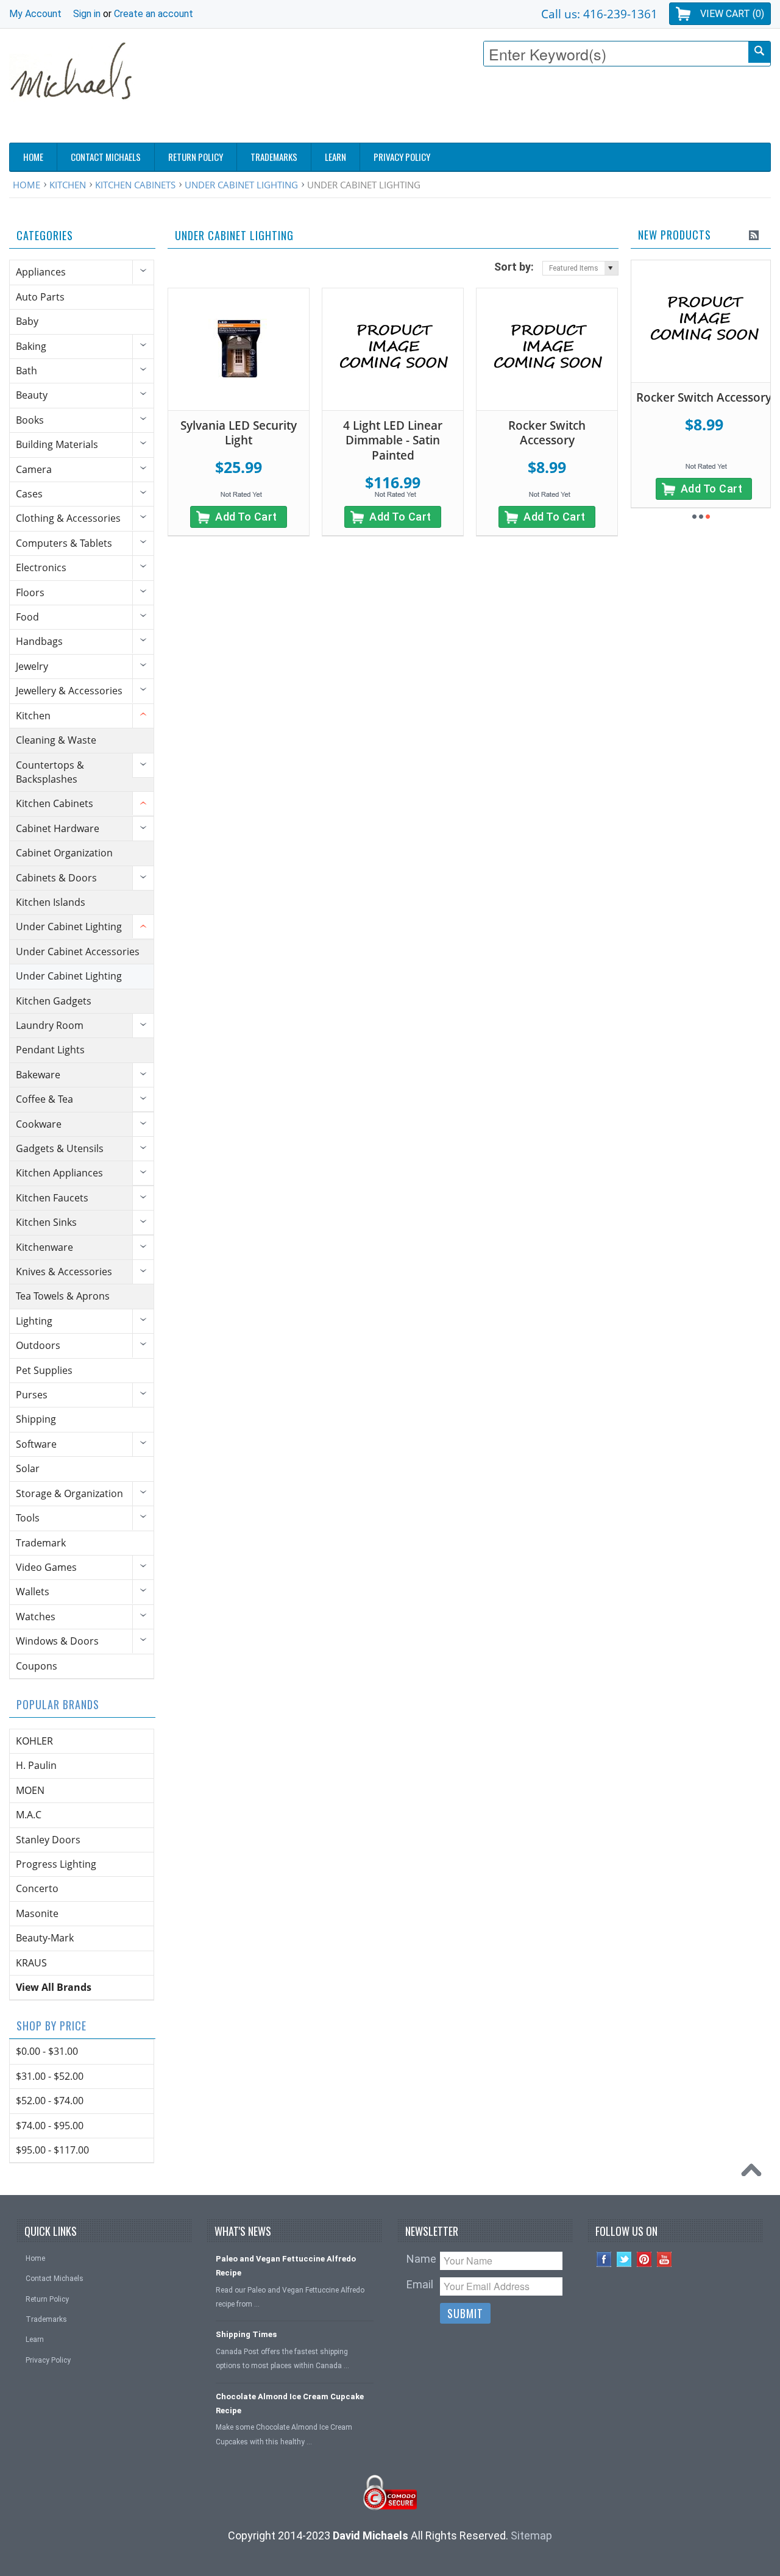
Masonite (37, 1913)
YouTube (665, 2259)
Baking (31, 346)
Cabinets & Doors (56, 878)
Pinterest (644, 2259)
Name (421, 2259)
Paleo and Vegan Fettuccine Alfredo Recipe (286, 2266)
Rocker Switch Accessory (547, 433)
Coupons (37, 1666)
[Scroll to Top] (754, 2173)
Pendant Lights (50, 1050)
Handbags (39, 641)
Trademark (41, 1543)
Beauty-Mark (45, 1938)
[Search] (759, 52)
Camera (34, 469)
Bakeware (38, 1075)
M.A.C (29, 1815)
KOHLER (34, 1741)
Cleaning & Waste (56, 740)
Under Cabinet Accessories (78, 952)
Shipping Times (246, 2334)
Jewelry (32, 666)
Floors (30, 592)
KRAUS (31, 1963)
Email (420, 2284)
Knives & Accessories (64, 1272)
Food (27, 617)
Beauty (32, 395)
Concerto (37, 1888)
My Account (35, 14)
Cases (29, 494)
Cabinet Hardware (58, 828)
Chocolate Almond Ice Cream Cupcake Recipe (290, 2403)
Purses (32, 1395)
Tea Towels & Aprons (63, 1296)
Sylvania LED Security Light (239, 433)
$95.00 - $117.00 (52, 2150)
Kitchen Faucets (52, 1198)
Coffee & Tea (44, 1099)
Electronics (41, 568)
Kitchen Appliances (59, 1173)
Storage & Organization (69, 1493)
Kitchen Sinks (46, 1222)
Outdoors (38, 1345)
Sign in (87, 14)
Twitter (624, 2259)
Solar (28, 1468)
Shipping (36, 1419)
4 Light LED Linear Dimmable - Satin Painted (393, 440)
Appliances (41, 272)
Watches (36, 1617)
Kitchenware (44, 1247)
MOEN (30, 1790)
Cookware (39, 1124)
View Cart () (732, 14)
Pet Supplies (44, 1370)
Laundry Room (50, 1025)
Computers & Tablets (64, 543)
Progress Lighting (56, 1864)
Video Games (46, 1567)
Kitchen (68, 185)
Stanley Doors (48, 1840)
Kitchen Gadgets (54, 1001)
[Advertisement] (549, 108)
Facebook (604, 2259)
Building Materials (57, 444)
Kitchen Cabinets (135, 185)
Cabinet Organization (64, 853)
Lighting (34, 1321)
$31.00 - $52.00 (50, 2076)
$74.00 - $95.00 (50, 2126)
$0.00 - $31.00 (47, 2051)
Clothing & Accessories (68, 518)
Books (30, 420)
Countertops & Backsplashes (50, 772)
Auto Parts (40, 297)
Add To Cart (246, 517)
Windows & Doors (57, 1641)
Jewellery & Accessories (69, 691)
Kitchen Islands (51, 902)
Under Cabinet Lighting (241, 185)
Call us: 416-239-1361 (599, 14)
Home (27, 185)
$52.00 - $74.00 (50, 2101)
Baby (27, 321)
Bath (27, 371)
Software (36, 1444)
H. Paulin (36, 1765)
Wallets (33, 1592)
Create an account (154, 14)
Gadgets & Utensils (60, 1148)
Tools (28, 1518)
